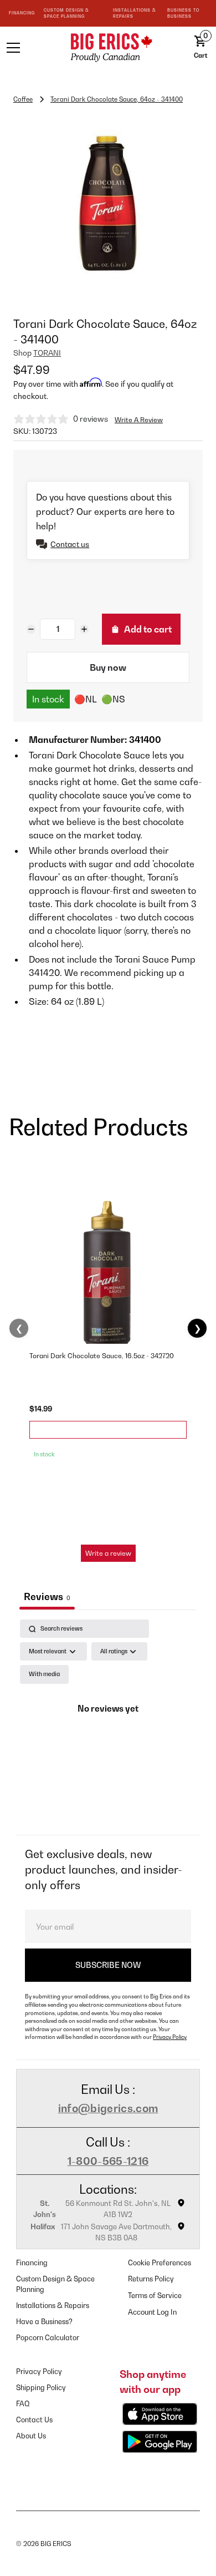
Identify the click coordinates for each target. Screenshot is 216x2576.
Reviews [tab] (47, 1596)
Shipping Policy (41, 2388)
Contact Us (34, 2420)
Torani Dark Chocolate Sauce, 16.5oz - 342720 (102, 1356)
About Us (31, 2436)
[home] (108, 47)
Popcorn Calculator (48, 2338)
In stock (48, 699)
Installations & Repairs (53, 2306)
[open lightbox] (108, 204)
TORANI (47, 353)
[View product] (108, 1430)
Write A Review (139, 420)
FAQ (23, 2404)
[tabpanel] (108, 1724)
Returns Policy (151, 2279)
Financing (32, 2263)
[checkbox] (44, 1674)
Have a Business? (44, 2322)
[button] (27, 48)
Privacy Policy (170, 2037)
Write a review (108, 1553)
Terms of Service (155, 2296)
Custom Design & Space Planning (55, 2284)
